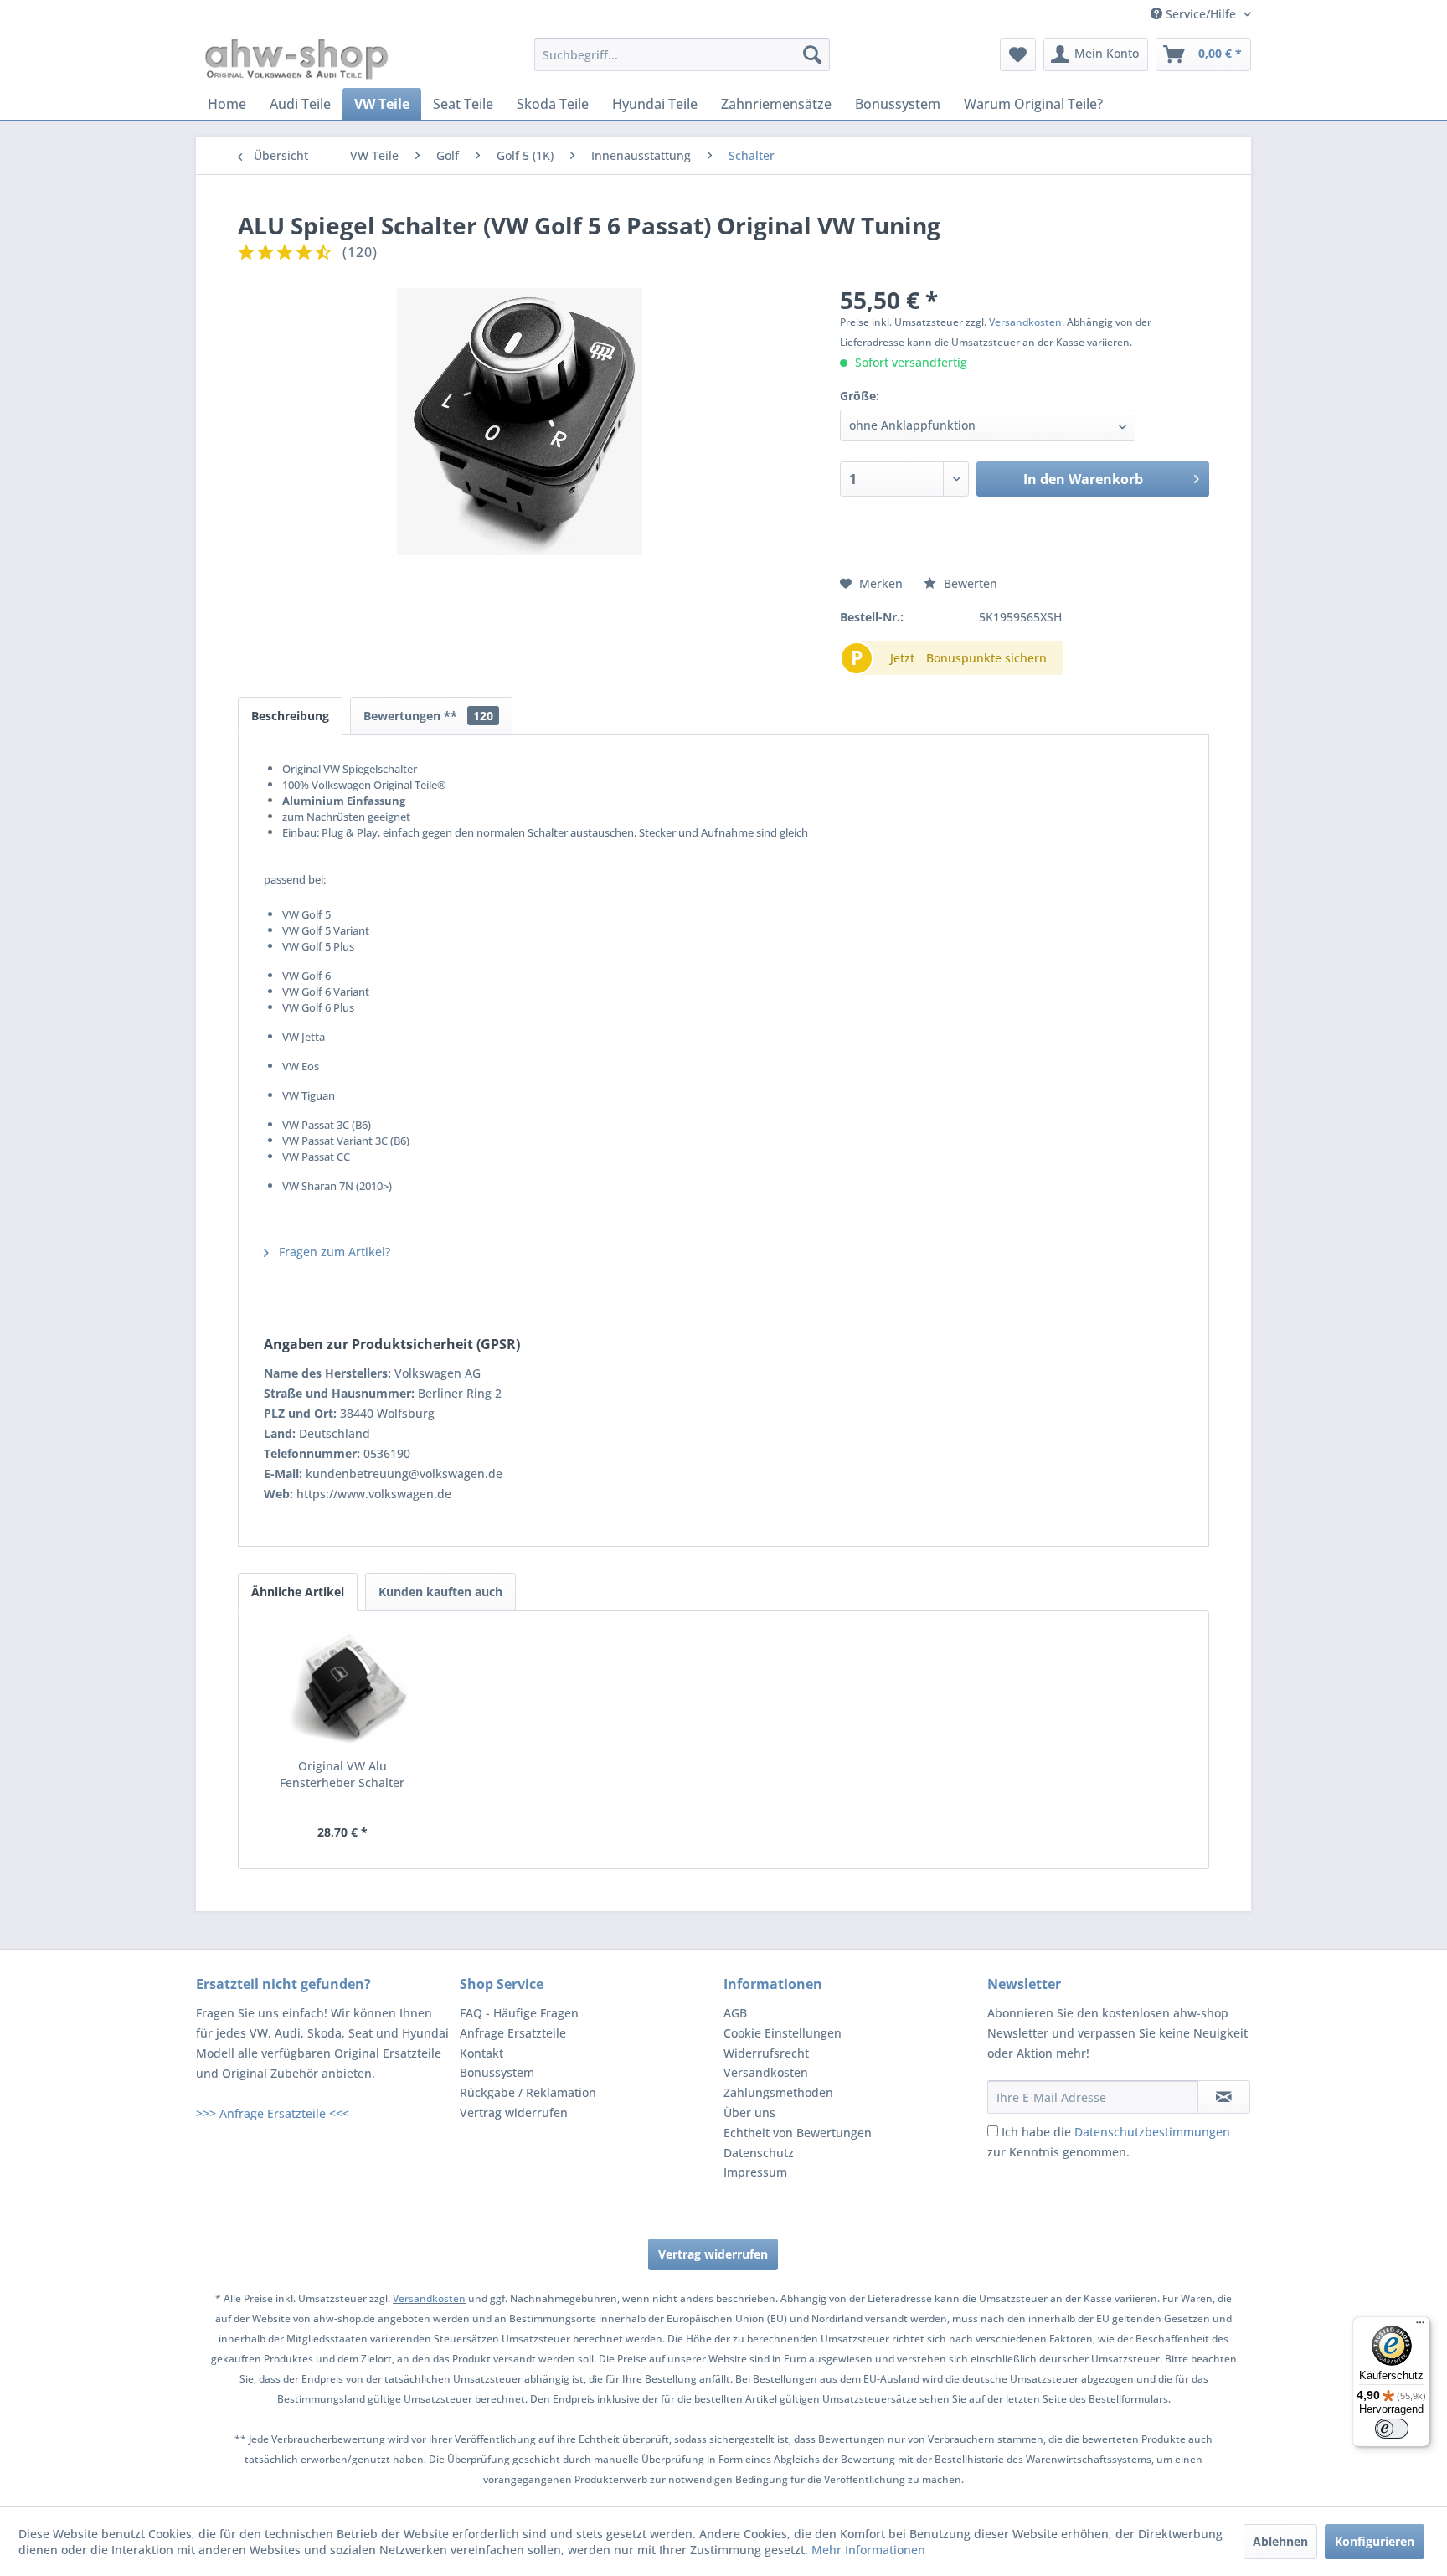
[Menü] (1420, 2326)
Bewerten (969, 583)
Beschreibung (290, 716)
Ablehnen (1280, 2541)
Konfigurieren (1375, 2541)
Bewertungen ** (428, 716)
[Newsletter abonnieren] (1224, 2097)
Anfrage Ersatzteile (513, 2033)
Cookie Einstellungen (783, 2033)
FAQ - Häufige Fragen (519, 2013)
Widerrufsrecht (766, 2053)
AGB (735, 2013)
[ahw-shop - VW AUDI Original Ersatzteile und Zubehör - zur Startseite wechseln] (297, 59)
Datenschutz (759, 2153)
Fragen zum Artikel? (333, 1252)
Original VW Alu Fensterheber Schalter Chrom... (342, 1775)
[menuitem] (682, 54)
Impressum (755, 2172)
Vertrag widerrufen (514, 2112)
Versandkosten (1025, 322)
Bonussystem (497, 2072)
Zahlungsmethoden (778, 2092)
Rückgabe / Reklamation (528, 2092)
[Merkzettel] (1018, 54)
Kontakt (481, 2053)
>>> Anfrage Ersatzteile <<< (273, 2113)
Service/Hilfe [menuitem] (1201, 14)
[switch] (1392, 2429)
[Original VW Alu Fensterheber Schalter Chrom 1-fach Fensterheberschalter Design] (342, 1691)
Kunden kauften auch (440, 1592)
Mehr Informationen (868, 2550)
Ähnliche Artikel (298, 1592)
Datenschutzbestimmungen (1152, 2132)
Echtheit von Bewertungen (798, 2133)
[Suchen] (812, 54)
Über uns (749, 2112)
